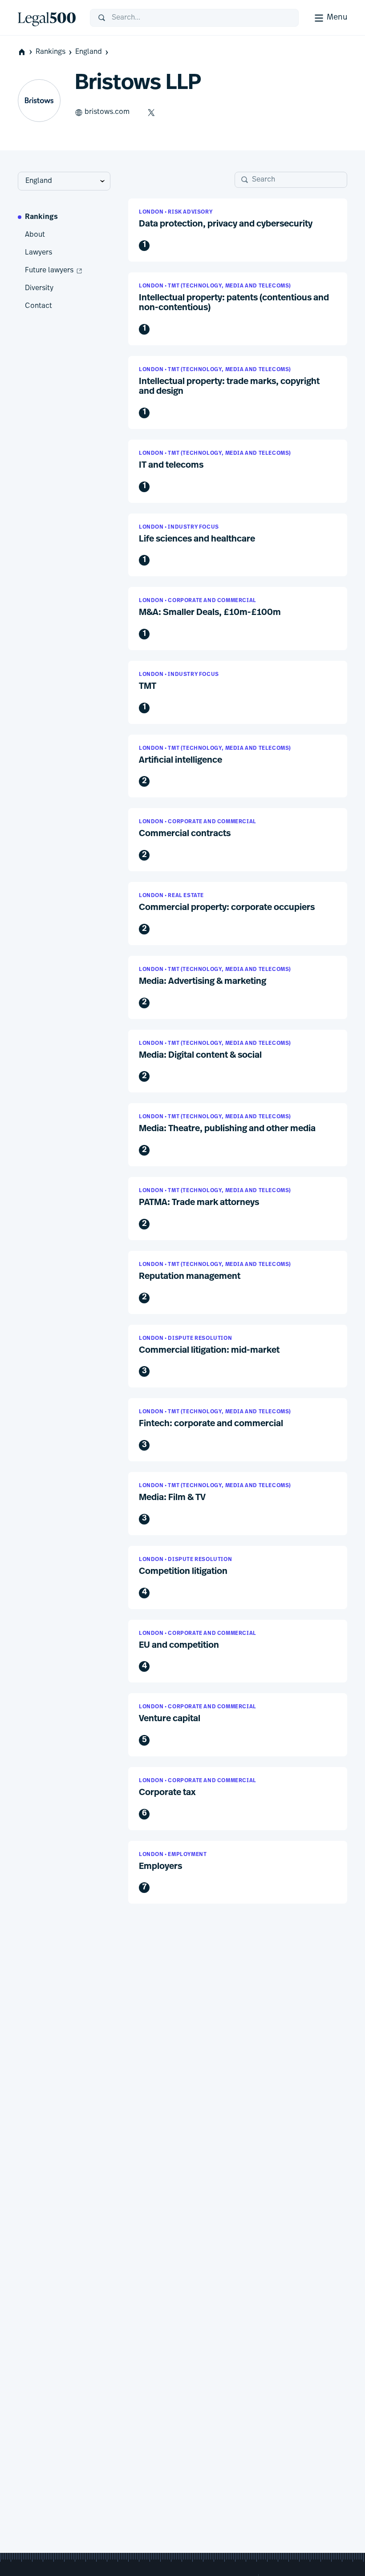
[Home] (47, 18)
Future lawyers (49, 271)
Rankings (51, 52)
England (89, 52)
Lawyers (39, 253)
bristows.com (107, 112)
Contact (39, 306)
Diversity (39, 288)
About (35, 235)
